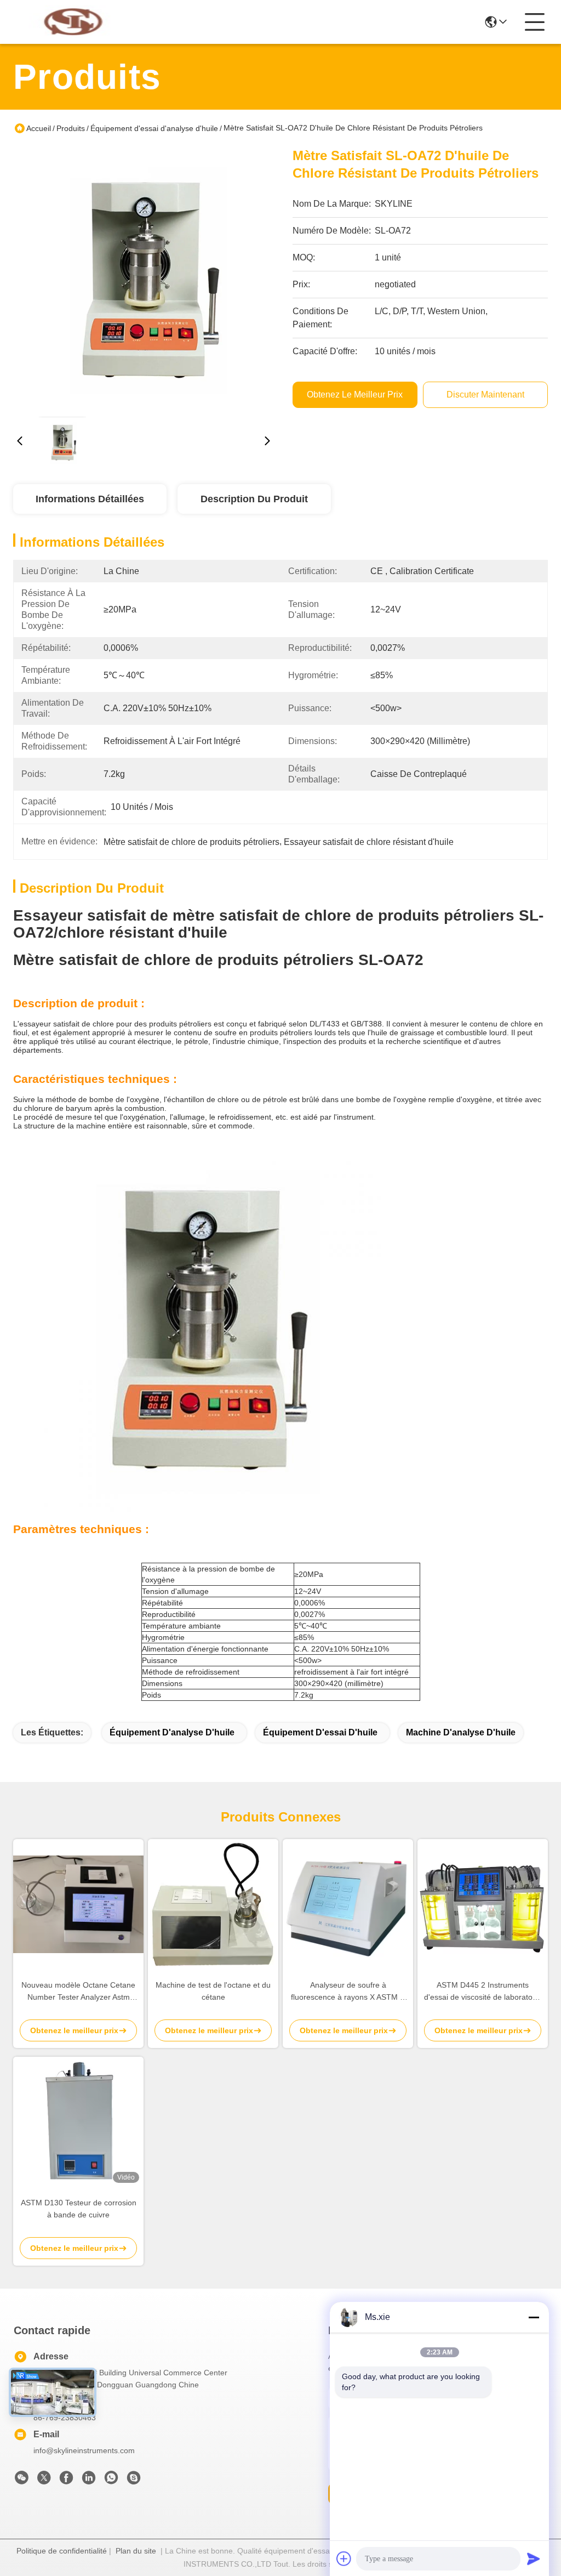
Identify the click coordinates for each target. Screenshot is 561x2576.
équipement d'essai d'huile (320, 1732)
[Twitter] (44, 2481)
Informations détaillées (90, 499)
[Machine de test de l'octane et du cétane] (213, 1904)
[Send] (534, 2558)
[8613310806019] (111, 2481)
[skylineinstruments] (134, 2481)
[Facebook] (66, 2481)
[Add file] (344, 2558)
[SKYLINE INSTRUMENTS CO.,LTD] (73, 22)
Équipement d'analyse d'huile (172, 1732)
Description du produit (254, 499)
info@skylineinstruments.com (84, 2450)
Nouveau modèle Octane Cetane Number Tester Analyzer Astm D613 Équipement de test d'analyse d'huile (78, 1992)
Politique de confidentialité (62, 2551)
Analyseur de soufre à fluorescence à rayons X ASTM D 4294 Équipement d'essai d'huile (348, 1992)
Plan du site (136, 2551)
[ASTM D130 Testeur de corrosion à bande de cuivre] (78, 2122)
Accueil (39, 128)
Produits (71, 128)
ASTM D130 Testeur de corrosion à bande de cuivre (79, 2209)
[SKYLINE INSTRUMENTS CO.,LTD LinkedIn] (89, 2481)
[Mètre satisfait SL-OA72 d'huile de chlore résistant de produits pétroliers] (144, 277)
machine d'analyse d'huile (461, 1732)
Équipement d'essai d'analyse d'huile (154, 128)
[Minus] (534, 2317)
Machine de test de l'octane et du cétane (213, 1991)
